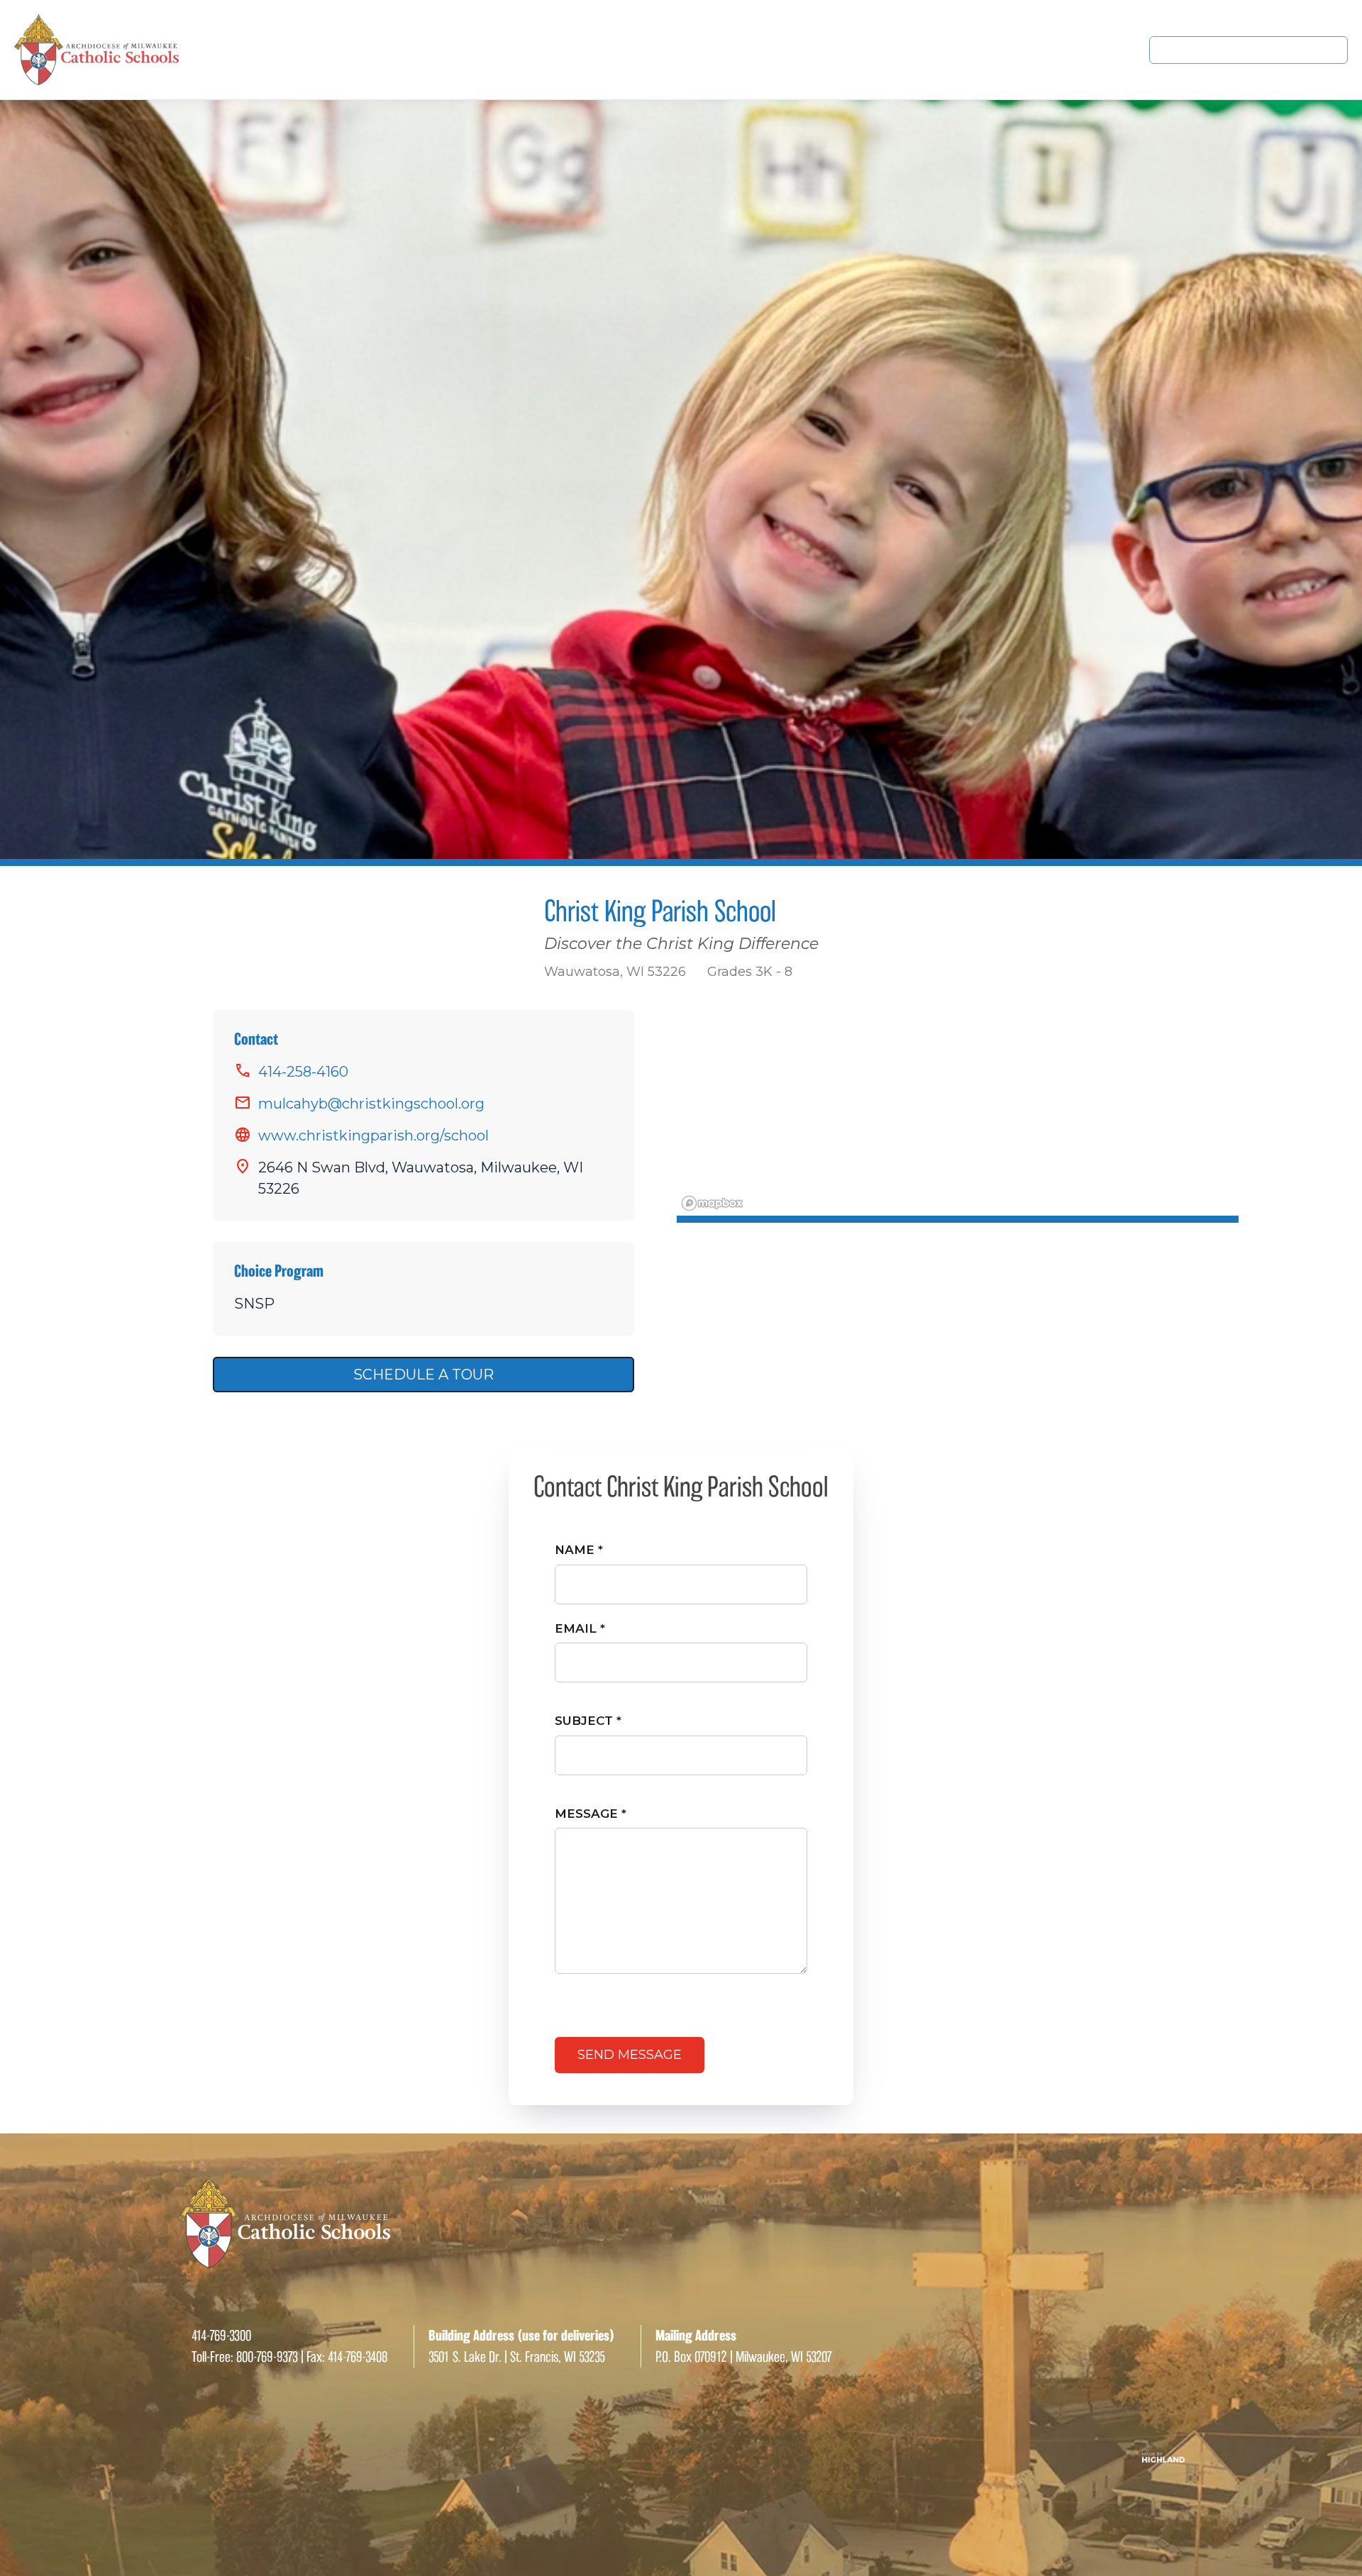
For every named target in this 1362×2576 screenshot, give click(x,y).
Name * (579, 1550)
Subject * (588, 1721)
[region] (958, 1116)
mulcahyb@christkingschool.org (371, 1104)
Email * (580, 1628)
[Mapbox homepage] (712, 1203)
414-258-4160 (303, 1072)
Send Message (630, 2055)
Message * (591, 1814)
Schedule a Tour (423, 1375)
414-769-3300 (221, 2336)
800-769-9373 (267, 2357)
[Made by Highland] (681, 2458)
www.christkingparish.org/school (373, 1136)
